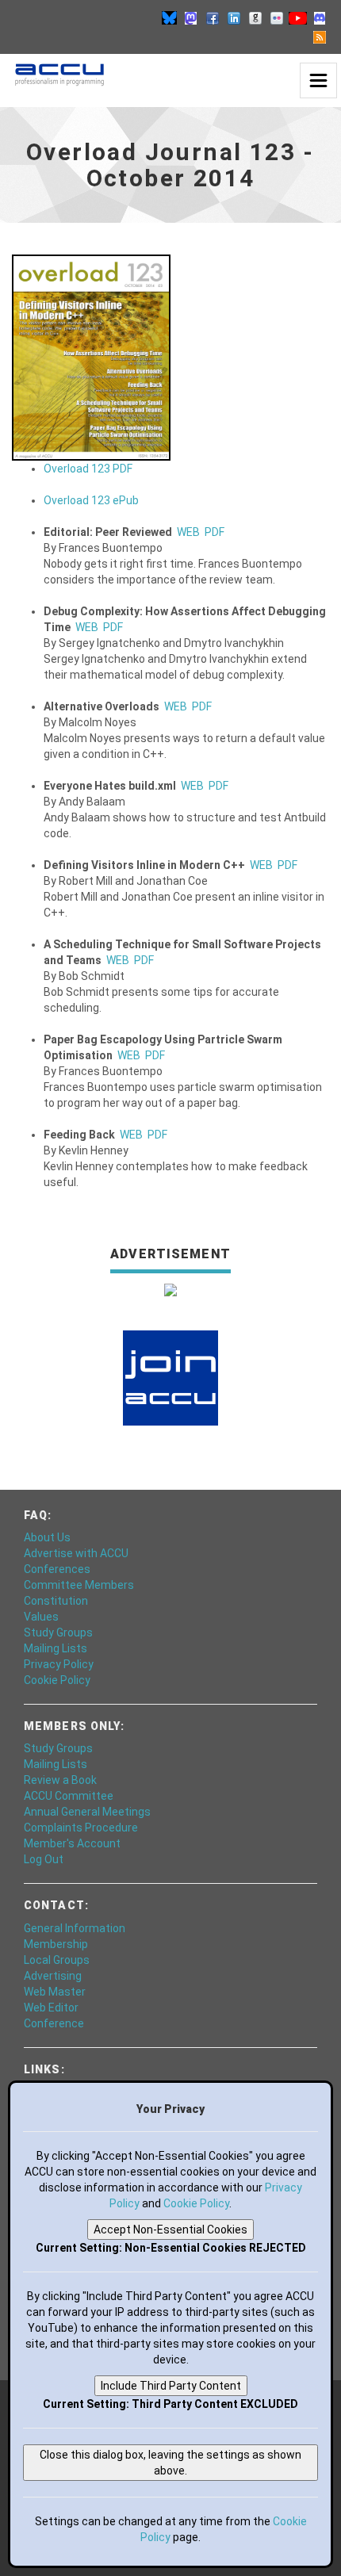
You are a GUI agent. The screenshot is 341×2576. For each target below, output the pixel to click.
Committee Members (79, 1585)
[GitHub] (255, 17)
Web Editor (51, 2008)
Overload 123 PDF (88, 469)
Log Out (44, 1859)
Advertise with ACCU (76, 1553)
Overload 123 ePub (91, 500)
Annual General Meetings (87, 1812)
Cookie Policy (57, 1680)
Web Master (55, 1992)
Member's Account (72, 1843)
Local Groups (57, 1960)
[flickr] (277, 17)
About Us (47, 1537)
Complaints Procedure (81, 1828)
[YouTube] (298, 17)
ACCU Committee (69, 1796)
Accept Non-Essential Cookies (170, 2230)
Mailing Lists (56, 1648)
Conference (54, 2023)
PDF (215, 532)
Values (41, 1617)
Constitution (56, 1601)
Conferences (57, 1569)
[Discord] (320, 17)
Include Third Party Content (171, 2386)
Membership (56, 1944)
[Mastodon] (191, 17)
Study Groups (58, 1632)
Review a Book (60, 1780)
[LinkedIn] (234, 17)
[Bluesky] (170, 17)
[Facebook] (213, 17)
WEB (188, 532)
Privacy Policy (59, 1664)
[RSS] (320, 36)
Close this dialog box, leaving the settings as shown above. (170, 2463)
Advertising (53, 1976)
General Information (75, 1928)
